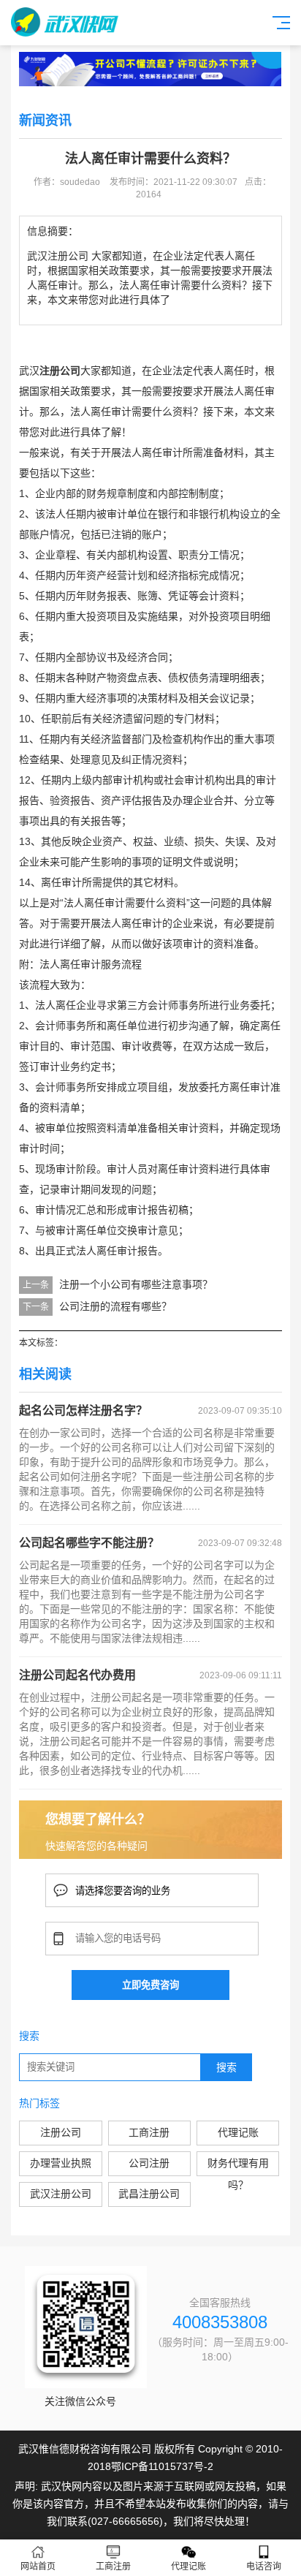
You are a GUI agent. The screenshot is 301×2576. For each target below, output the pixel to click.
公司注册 (149, 2163)
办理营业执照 (61, 2163)
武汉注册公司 (61, 2194)
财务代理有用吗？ (238, 2167)
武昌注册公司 (149, 2194)
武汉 (29, 371)
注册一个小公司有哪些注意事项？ (136, 1284)
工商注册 (149, 2132)
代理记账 (238, 2132)
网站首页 (38, 2566)
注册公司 (61, 2132)
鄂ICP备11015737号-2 (162, 2466)
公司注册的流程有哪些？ (115, 1306)
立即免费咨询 (150, 1985)
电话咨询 (264, 2566)
